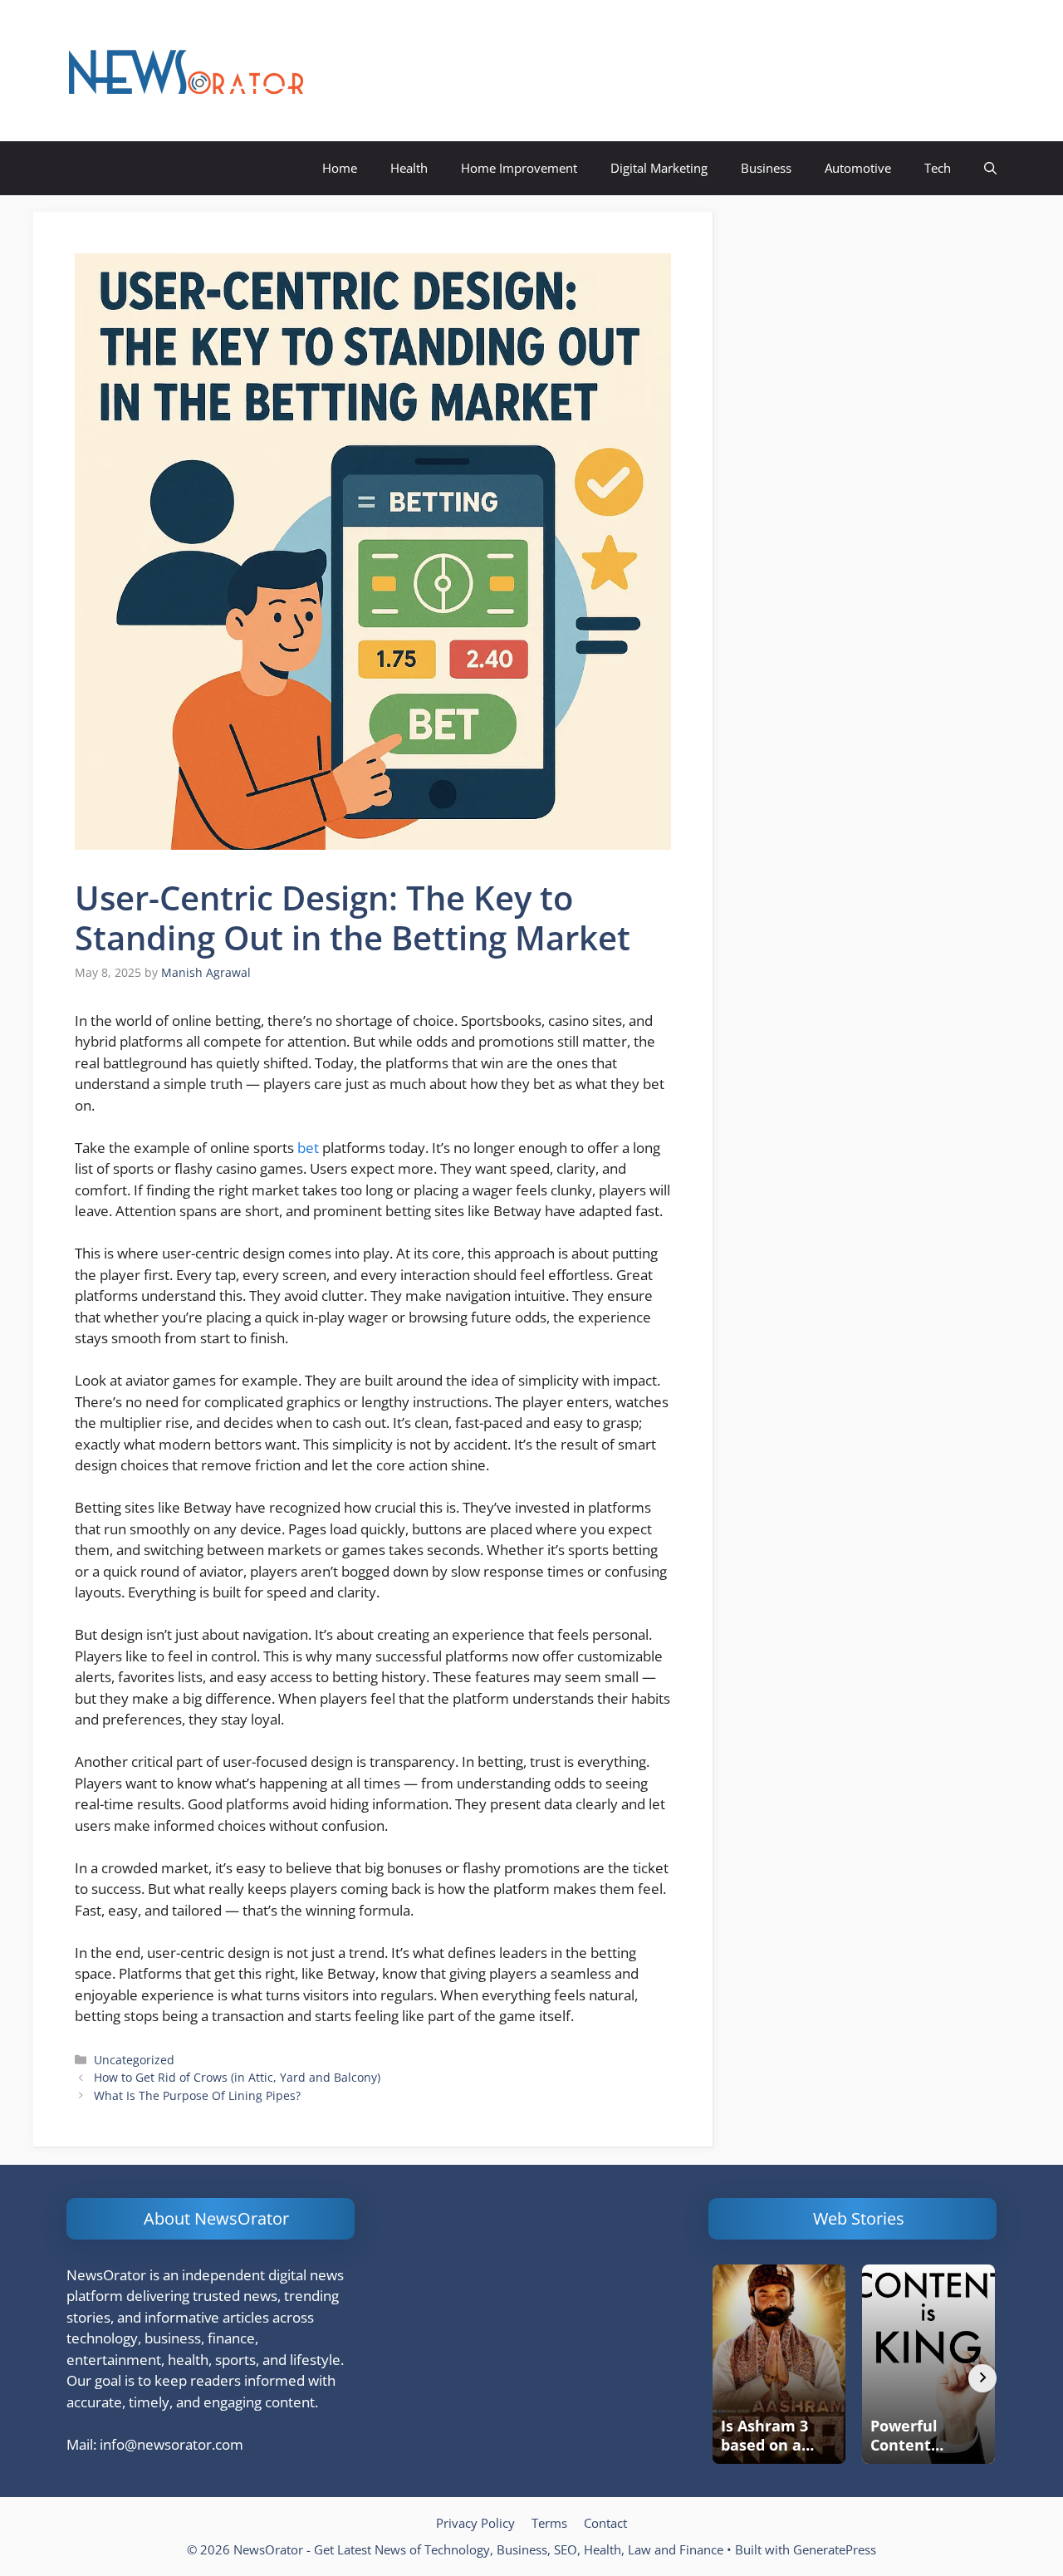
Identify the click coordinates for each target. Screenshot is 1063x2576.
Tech (938, 168)
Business (766, 168)
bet (308, 1148)
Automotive (858, 168)
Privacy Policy (475, 2523)
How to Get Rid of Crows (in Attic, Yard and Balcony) (237, 2077)
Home (340, 168)
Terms (549, 2523)
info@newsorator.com (171, 2444)
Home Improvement (519, 168)
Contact (605, 2523)
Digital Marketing (659, 168)
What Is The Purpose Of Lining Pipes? (197, 2095)
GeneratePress (835, 2549)
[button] (990, 168)
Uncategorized (134, 2060)
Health (409, 168)
